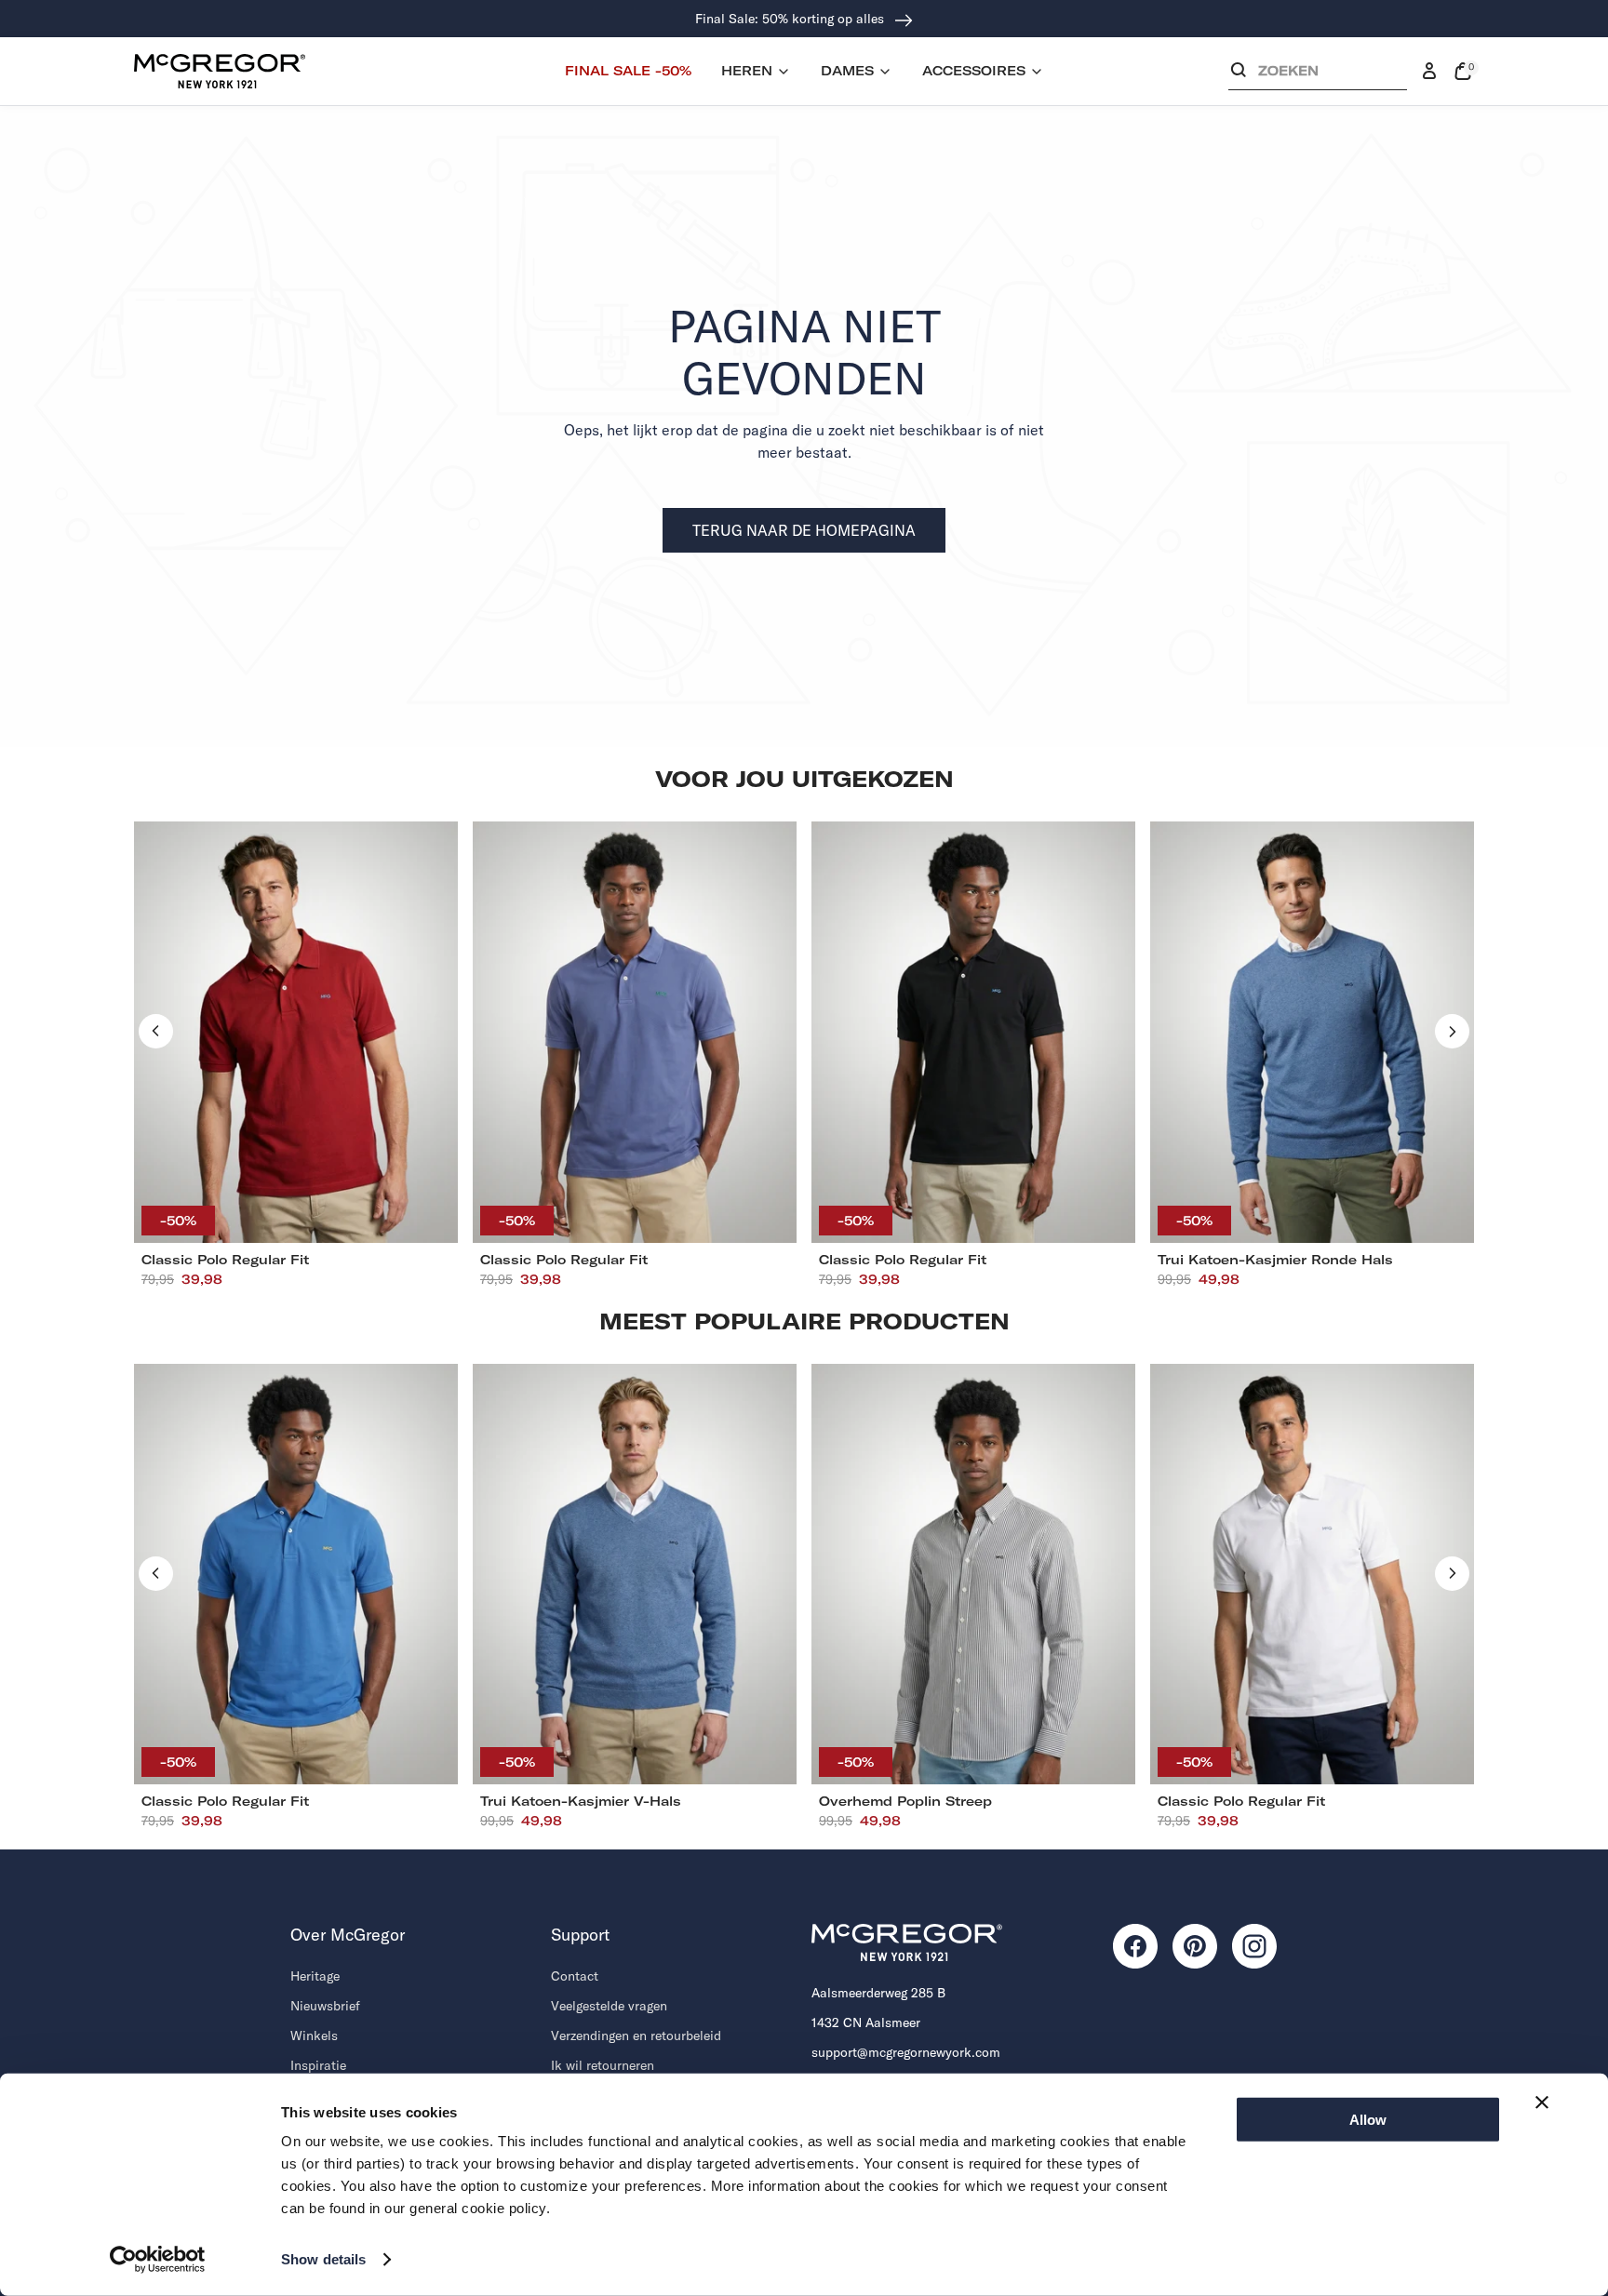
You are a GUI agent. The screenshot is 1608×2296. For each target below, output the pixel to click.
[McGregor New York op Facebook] (1135, 1946)
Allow (1368, 2120)
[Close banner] (1542, 2102)
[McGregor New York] (220, 71)
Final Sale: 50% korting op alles (791, 19)
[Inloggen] (1429, 72)
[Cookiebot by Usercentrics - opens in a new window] (158, 2260)
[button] (1318, 75)
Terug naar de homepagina (804, 530)
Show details (323, 2259)
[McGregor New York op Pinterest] (1195, 1946)
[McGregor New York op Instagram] (1254, 1946)
